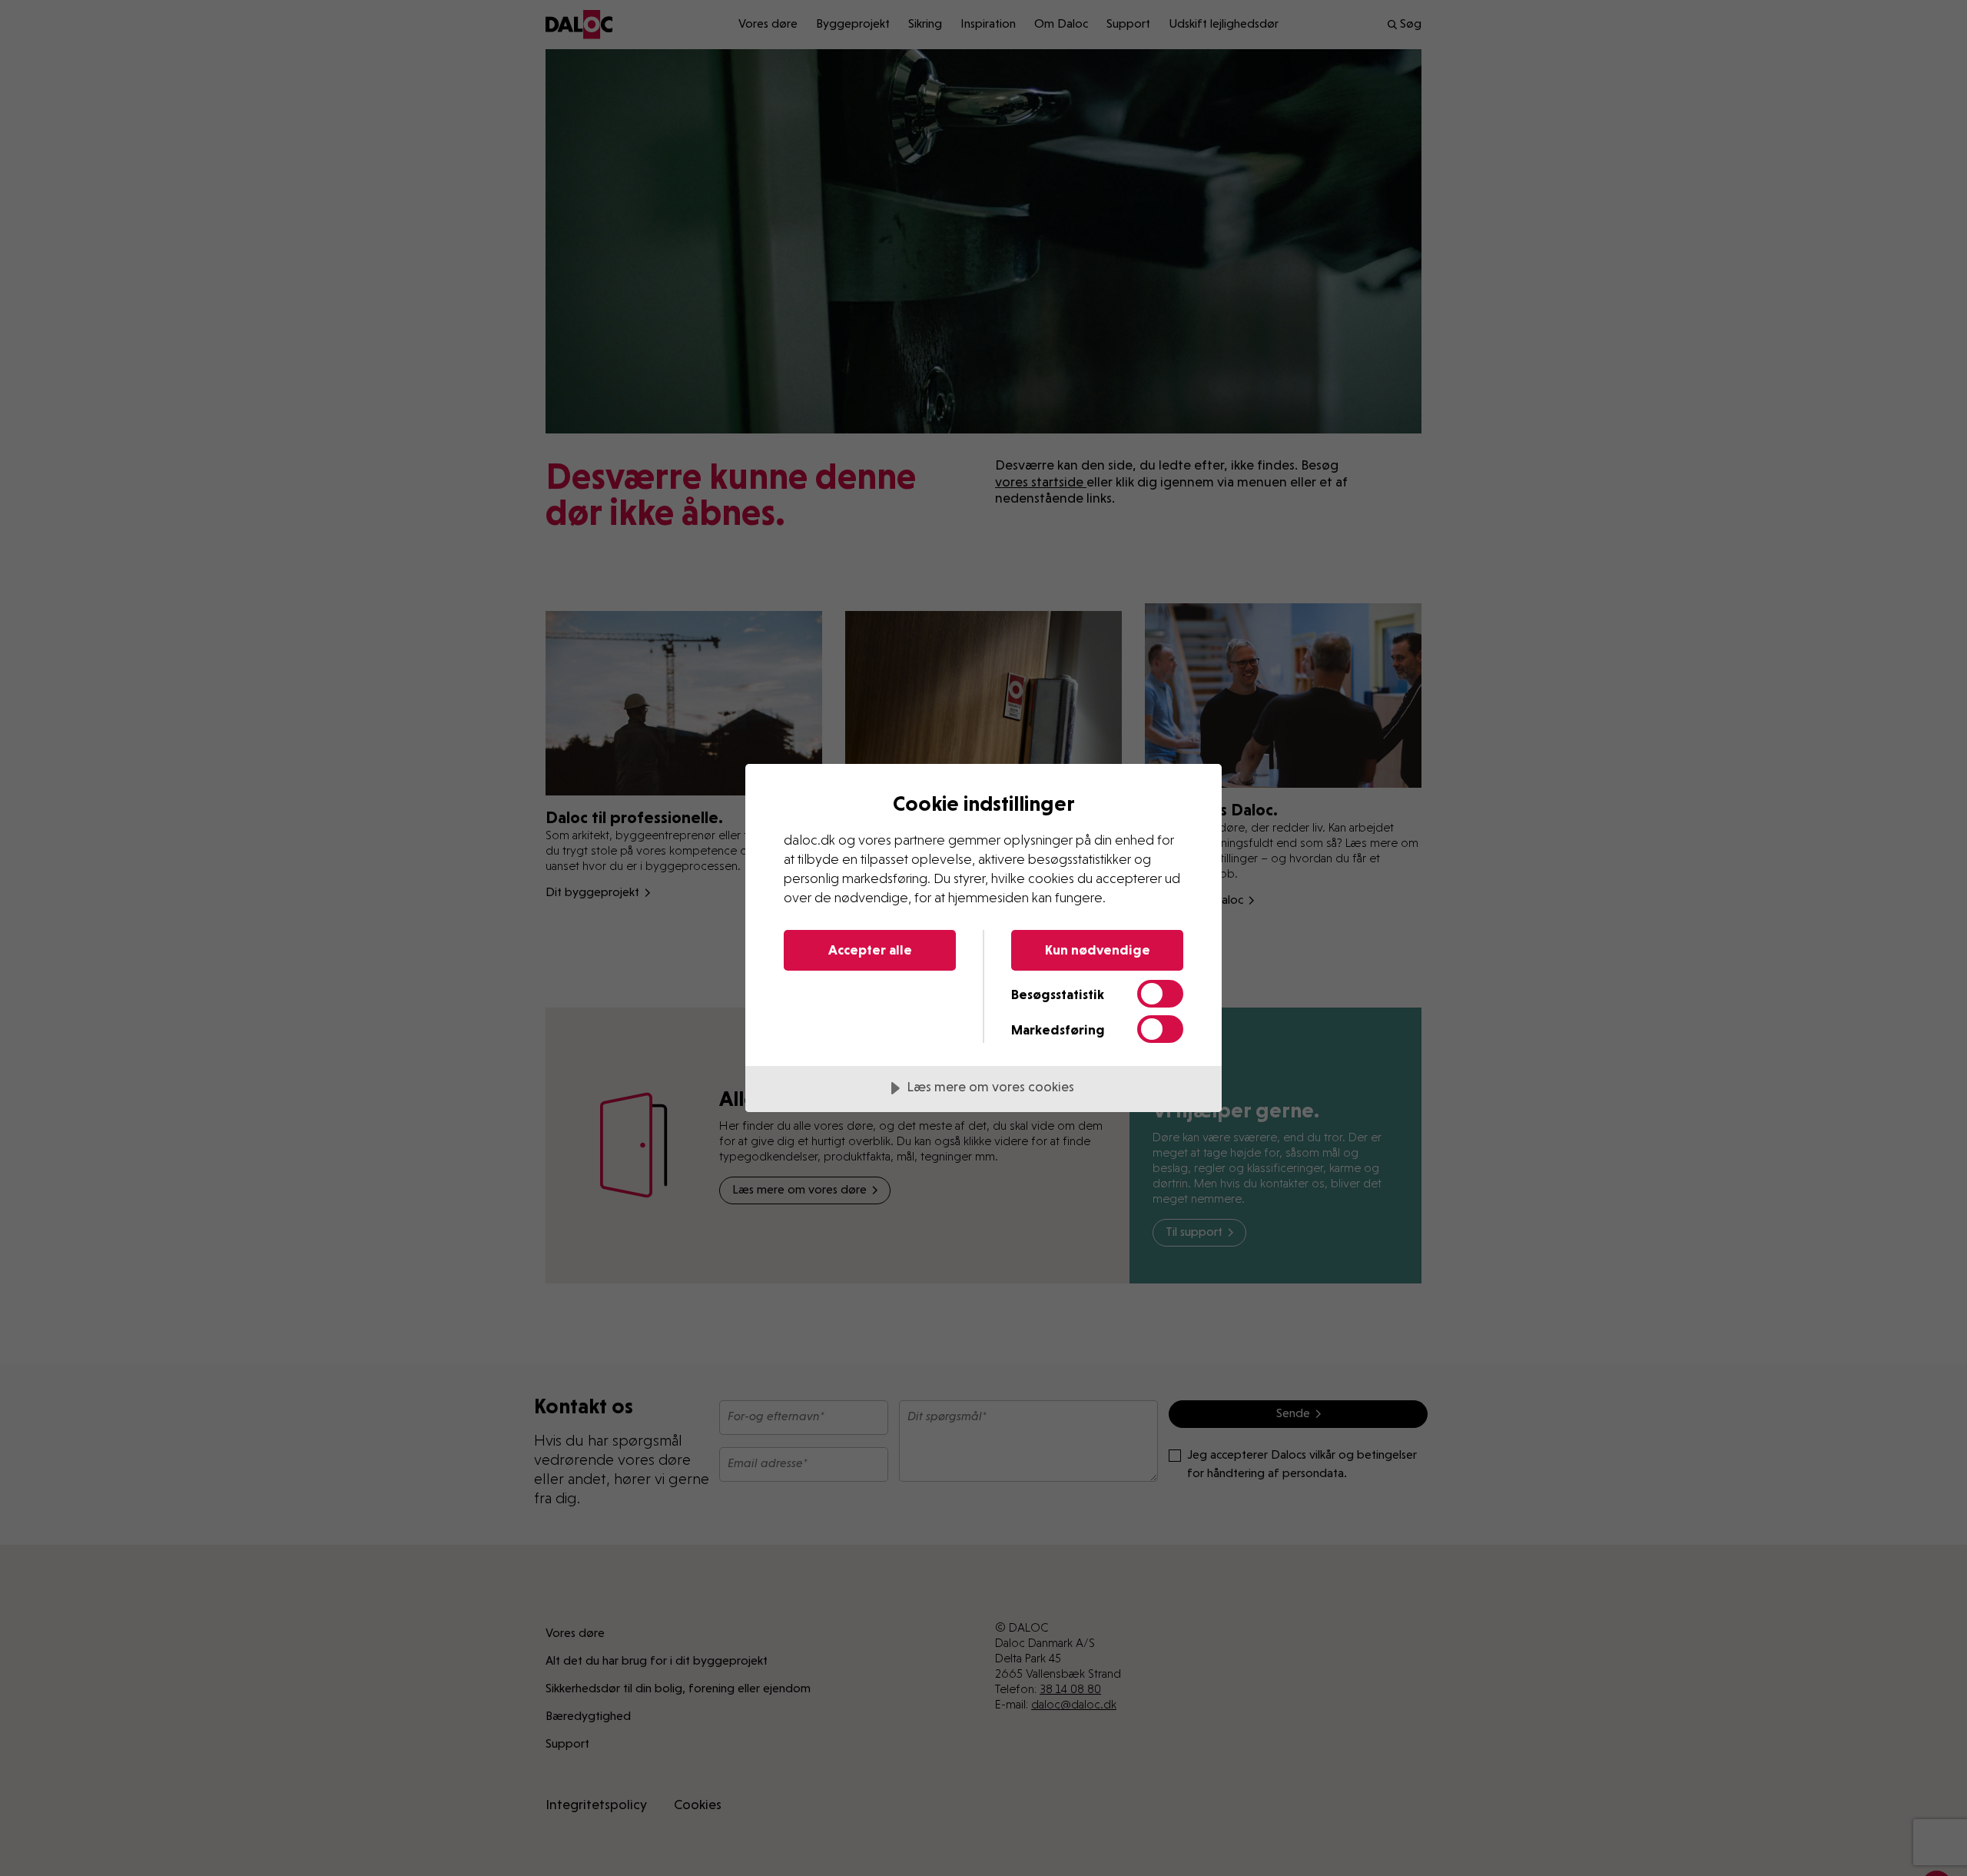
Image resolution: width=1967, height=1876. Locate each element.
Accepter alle (870, 950)
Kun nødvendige (1098, 950)
